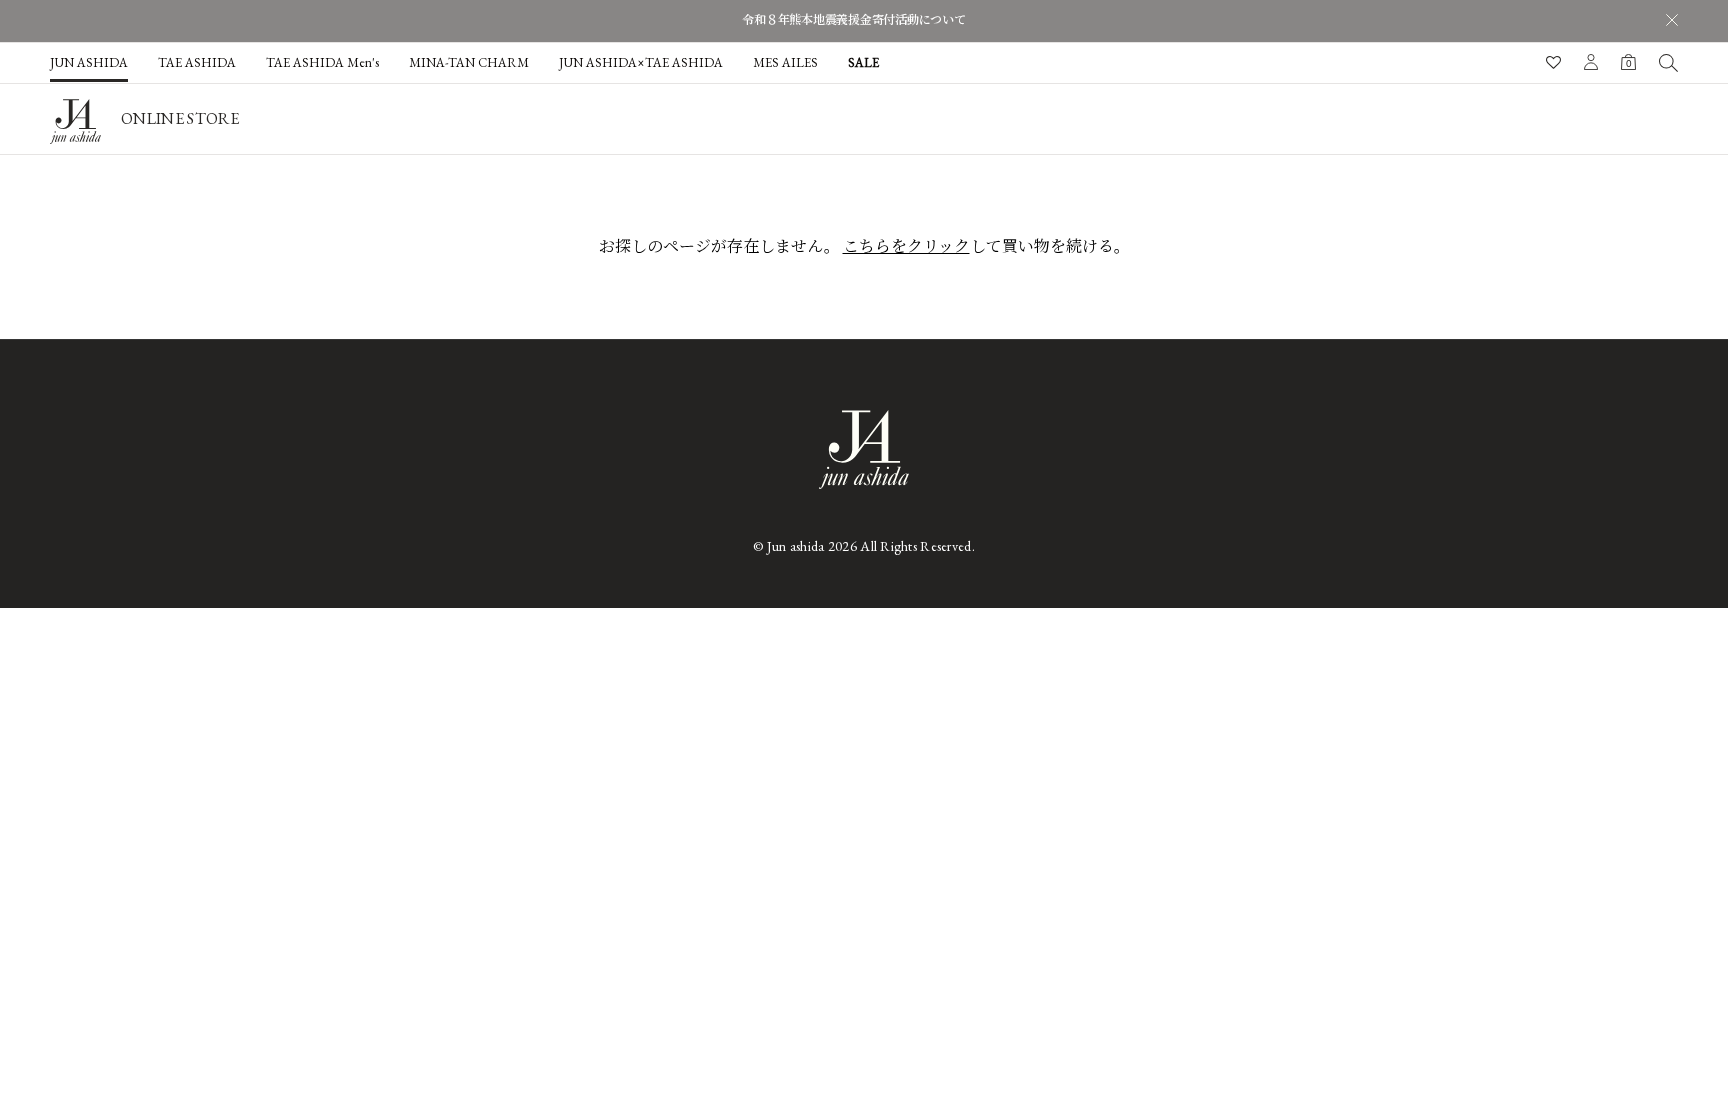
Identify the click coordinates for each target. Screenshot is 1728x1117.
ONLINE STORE (180, 118)
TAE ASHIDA (197, 62)
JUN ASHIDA (89, 62)
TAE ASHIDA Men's (322, 62)
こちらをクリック (906, 246)
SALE (863, 62)
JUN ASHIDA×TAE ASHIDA (641, 62)
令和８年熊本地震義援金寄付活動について (853, 20)
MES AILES (785, 62)
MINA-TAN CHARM (469, 62)
